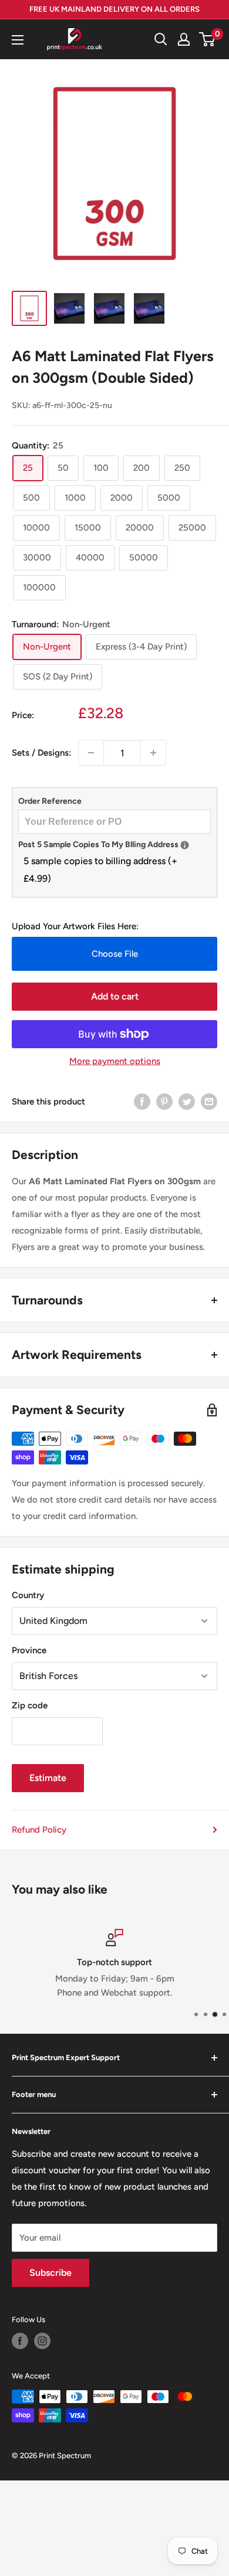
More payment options (115, 1061)
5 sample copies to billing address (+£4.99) (100, 870)
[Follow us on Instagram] (42, 2341)
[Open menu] (18, 40)
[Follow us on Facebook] (20, 2341)
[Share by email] (209, 1101)
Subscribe (50, 2273)
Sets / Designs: (41, 753)
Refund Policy (39, 1830)
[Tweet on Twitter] (187, 1101)
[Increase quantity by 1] (153, 753)
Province (29, 1650)
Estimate (48, 1778)
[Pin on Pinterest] (164, 1101)
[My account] (184, 39)
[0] (208, 39)
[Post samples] (185, 845)
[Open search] (161, 39)
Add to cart (115, 996)
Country (28, 1595)
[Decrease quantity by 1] (91, 753)
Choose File (115, 954)
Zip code (30, 1705)
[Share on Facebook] (142, 1101)
